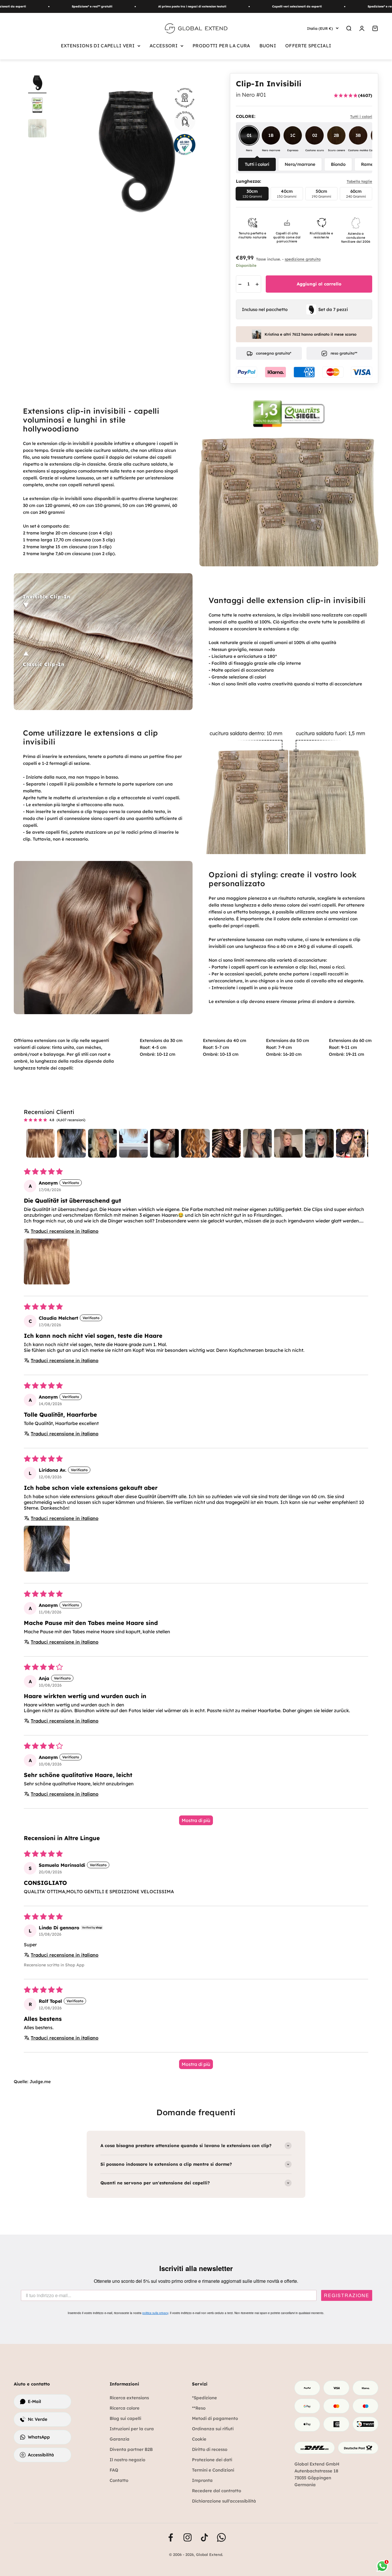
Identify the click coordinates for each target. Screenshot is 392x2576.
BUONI (268, 46)
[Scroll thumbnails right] (361, 1143)
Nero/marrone (300, 164)
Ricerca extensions (129, 2398)
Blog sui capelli (125, 2418)
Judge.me (40, 2082)
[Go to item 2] (71, 1143)
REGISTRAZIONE (347, 2295)
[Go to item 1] (40, 1143)
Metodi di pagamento (215, 2418)
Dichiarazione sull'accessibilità (224, 2501)
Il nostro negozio (127, 2460)
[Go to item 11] (350, 1143)
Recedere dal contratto (217, 2491)
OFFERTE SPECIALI (308, 46)
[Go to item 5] (164, 1143)
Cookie (199, 2439)
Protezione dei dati (212, 2460)
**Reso (199, 2408)
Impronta (202, 2480)
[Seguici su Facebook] (171, 2537)
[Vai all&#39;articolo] (37, 106)
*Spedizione (204, 2398)
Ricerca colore (125, 2408)
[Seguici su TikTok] (204, 2537)
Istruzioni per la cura (132, 2429)
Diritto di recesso (210, 2449)
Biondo (338, 164)
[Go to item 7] (226, 1143)
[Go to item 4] (133, 1143)
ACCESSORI (164, 46)
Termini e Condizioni (213, 2470)
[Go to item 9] (288, 1143)
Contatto (119, 2480)
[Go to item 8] (257, 1143)
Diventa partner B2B (131, 2449)
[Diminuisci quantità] (240, 284)
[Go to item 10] (319, 1143)
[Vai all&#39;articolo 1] (37, 83)
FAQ (114, 2470)
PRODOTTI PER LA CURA (221, 46)
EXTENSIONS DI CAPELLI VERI (98, 46)
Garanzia (120, 2439)
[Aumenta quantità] (257, 284)
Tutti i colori (257, 164)
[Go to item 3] (102, 1143)
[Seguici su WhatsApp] (221, 2537)
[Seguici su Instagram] (188, 2537)
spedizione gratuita (303, 259)
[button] (47, 1261)
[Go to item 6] (195, 1143)
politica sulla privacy (155, 2313)
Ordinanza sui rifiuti (213, 2429)
